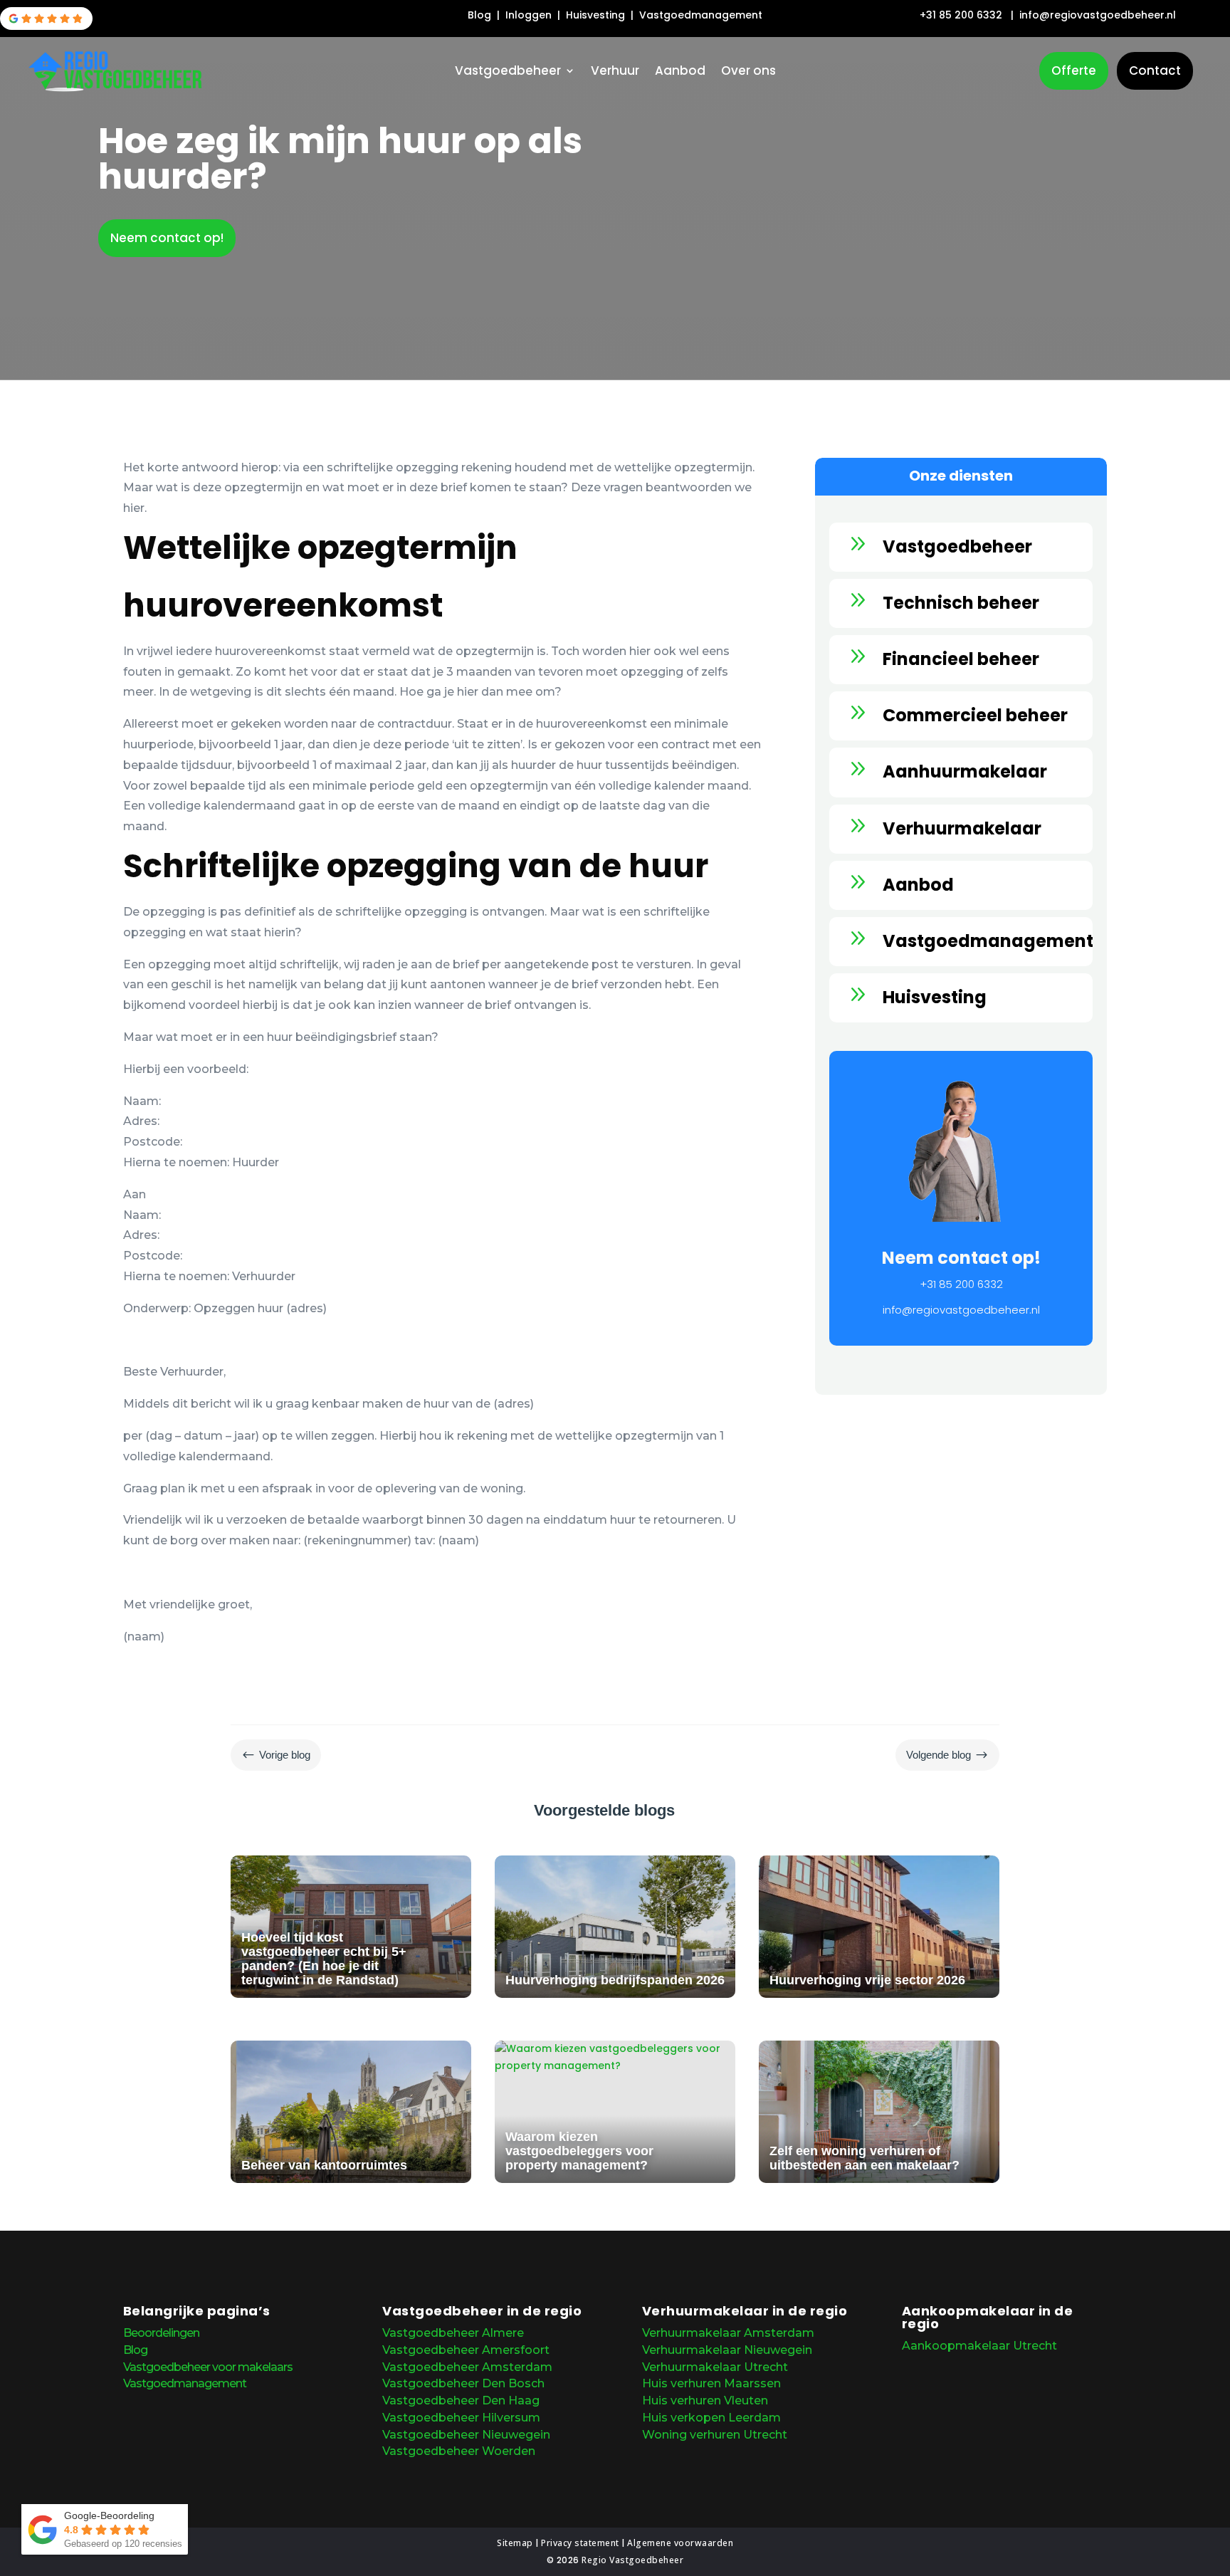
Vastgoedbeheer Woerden (459, 2451)
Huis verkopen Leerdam (711, 2418)
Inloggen (530, 15)
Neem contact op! (167, 238)
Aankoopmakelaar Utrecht (979, 2346)
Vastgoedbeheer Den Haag (461, 2400)
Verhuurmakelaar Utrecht (715, 2367)
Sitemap (515, 2543)
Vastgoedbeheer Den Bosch (463, 2383)
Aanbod (680, 72)
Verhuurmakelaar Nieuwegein (727, 2350)
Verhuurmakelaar (962, 828)
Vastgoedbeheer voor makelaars (208, 2367)
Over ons (748, 72)
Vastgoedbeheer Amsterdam (467, 2367)
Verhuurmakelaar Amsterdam (728, 2333)
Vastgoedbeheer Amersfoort (466, 2350)
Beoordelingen (161, 2333)
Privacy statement (580, 2543)
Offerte (1074, 70)
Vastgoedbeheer (508, 72)
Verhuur (615, 72)
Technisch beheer (961, 603)
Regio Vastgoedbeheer (632, 2560)
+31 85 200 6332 (961, 15)
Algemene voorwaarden (680, 2543)
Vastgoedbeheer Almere (453, 2333)
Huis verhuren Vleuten (705, 2400)
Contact (1155, 70)
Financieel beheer (961, 659)
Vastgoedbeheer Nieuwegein (466, 2435)
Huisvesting (597, 15)
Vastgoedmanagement (701, 15)
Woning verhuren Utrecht (715, 2435)
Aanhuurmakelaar (965, 771)
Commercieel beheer (975, 715)
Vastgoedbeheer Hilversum (461, 2418)
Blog (481, 15)
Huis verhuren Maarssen (711, 2383)
